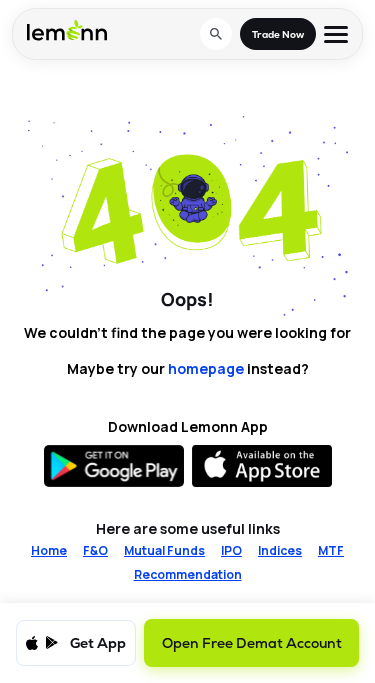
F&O (95, 551)
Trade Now (278, 34)
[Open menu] (336, 34)
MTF (331, 551)
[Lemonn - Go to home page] (67, 30)
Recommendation (188, 575)
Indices (280, 551)
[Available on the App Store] (262, 466)
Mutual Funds (164, 551)
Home (49, 551)
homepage (206, 368)
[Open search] (216, 34)
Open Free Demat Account (252, 643)
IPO (231, 551)
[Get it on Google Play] (114, 466)
